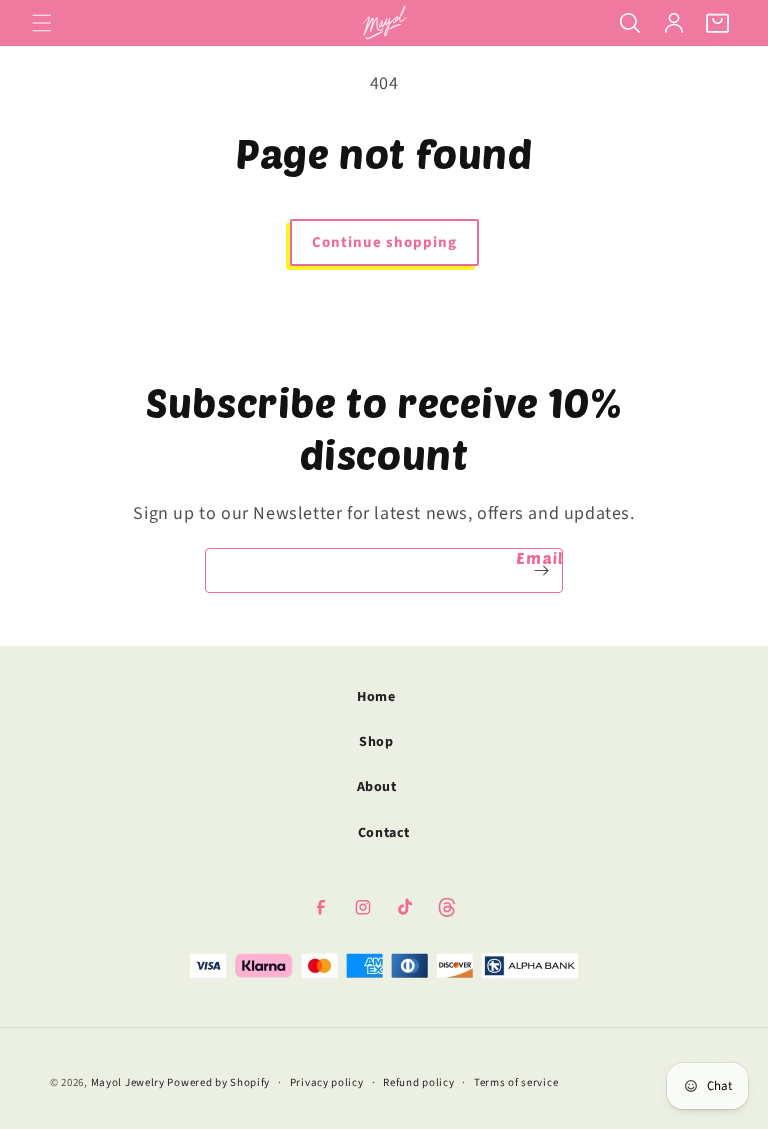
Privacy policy (327, 1082)
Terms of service (516, 1082)
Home (376, 697)
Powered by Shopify (218, 1082)
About (377, 787)
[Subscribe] (541, 570)
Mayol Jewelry (128, 1082)
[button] (42, 23)
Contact (384, 833)
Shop (376, 742)
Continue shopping (384, 242)
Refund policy (418, 1082)
